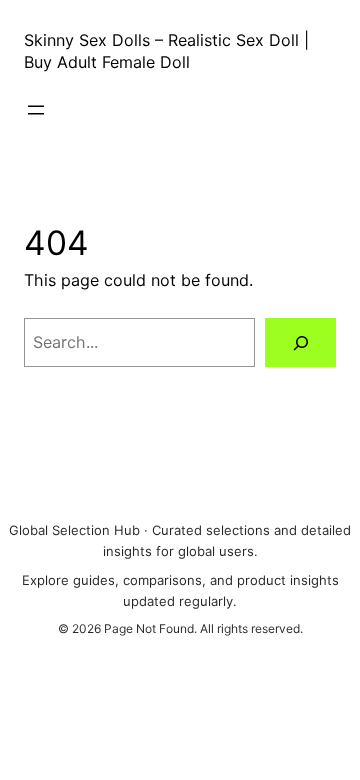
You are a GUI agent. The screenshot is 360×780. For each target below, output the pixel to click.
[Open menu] (36, 110)
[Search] (300, 342)
